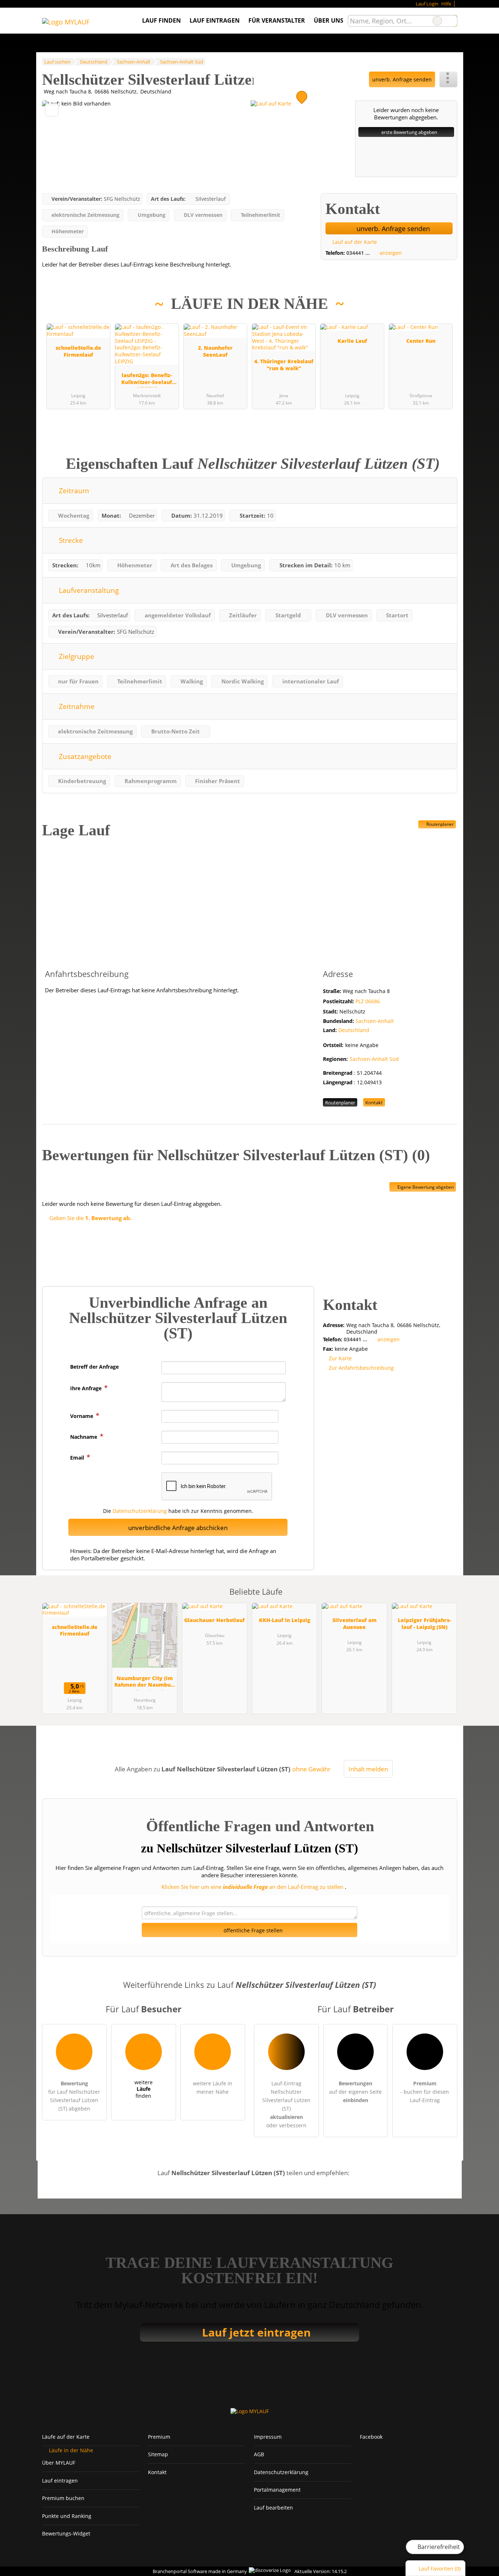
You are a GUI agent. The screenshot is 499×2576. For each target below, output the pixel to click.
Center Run (421, 341)
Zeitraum (73, 490)
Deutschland (354, 1030)
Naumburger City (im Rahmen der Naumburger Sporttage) (144, 1682)
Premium (442, 313)
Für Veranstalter (277, 20)
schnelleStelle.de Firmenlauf (78, 351)
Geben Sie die (90, 1218)
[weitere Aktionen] (448, 79)
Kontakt (374, 1103)
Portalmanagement (277, 2490)
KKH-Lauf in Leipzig (285, 1620)
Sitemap (158, 2454)
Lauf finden (161, 20)
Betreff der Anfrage (94, 1367)
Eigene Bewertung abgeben (425, 1187)
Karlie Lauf (352, 341)
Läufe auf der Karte (66, 2437)
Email (78, 1458)
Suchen (452, 21)
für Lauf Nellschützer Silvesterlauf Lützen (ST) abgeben (74, 2096)
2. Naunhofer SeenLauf (215, 351)
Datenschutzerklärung (140, 1511)
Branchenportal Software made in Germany (198, 2571)
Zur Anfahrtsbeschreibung (361, 1368)
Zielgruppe (76, 656)
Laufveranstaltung (88, 590)
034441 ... (358, 253)
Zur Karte (340, 1358)
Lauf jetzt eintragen (256, 2332)
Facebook (371, 2437)
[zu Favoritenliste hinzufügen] (52, 110)
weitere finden (144, 2089)
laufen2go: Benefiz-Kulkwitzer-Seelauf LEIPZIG (147, 379)
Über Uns (329, 20)
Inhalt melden (368, 1769)
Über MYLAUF (59, 2463)
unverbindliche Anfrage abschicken (178, 1528)
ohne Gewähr (311, 1769)
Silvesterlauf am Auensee (355, 1624)
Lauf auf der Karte (354, 242)
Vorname (82, 1416)
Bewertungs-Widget (66, 2533)
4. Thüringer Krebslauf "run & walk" (284, 365)
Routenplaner (439, 824)
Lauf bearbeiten (273, 2508)
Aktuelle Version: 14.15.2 (321, 2571)
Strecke (70, 540)
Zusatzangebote (84, 756)
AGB (259, 2454)
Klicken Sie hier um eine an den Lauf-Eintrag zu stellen (252, 1887)
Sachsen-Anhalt (375, 1021)
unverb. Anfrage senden (402, 79)
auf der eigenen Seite (355, 2092)
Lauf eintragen (215, 20)
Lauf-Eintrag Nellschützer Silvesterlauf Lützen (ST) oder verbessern (286, 2104)
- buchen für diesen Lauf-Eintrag (425, 2092)
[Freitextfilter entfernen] (437, 21)
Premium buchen (63, 2498)
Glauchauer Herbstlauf (214, 1620)
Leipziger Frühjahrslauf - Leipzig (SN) (424, 1624)
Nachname (84, 1437)
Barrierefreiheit (438, 2547)
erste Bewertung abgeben (409, 132)
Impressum (268, 2437)
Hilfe (446, 4)
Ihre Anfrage (87, 1388)
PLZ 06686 (368, 1001)
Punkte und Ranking (67, 2516)
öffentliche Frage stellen (252, 1930)
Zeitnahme (76, 706)
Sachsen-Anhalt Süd (374, 1059)
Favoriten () (440, 2569)
